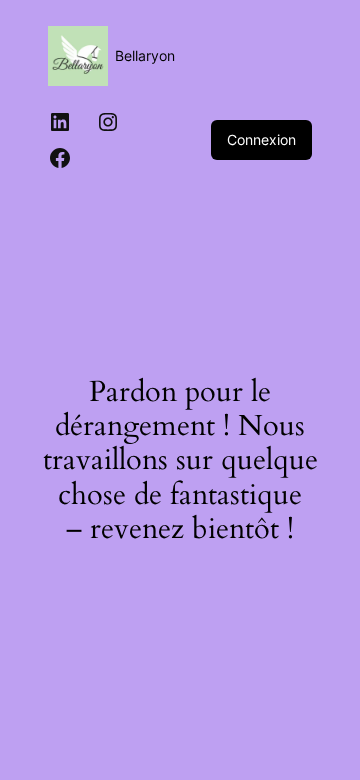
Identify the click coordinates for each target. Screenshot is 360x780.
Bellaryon (145, 55)
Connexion (261, 139)
